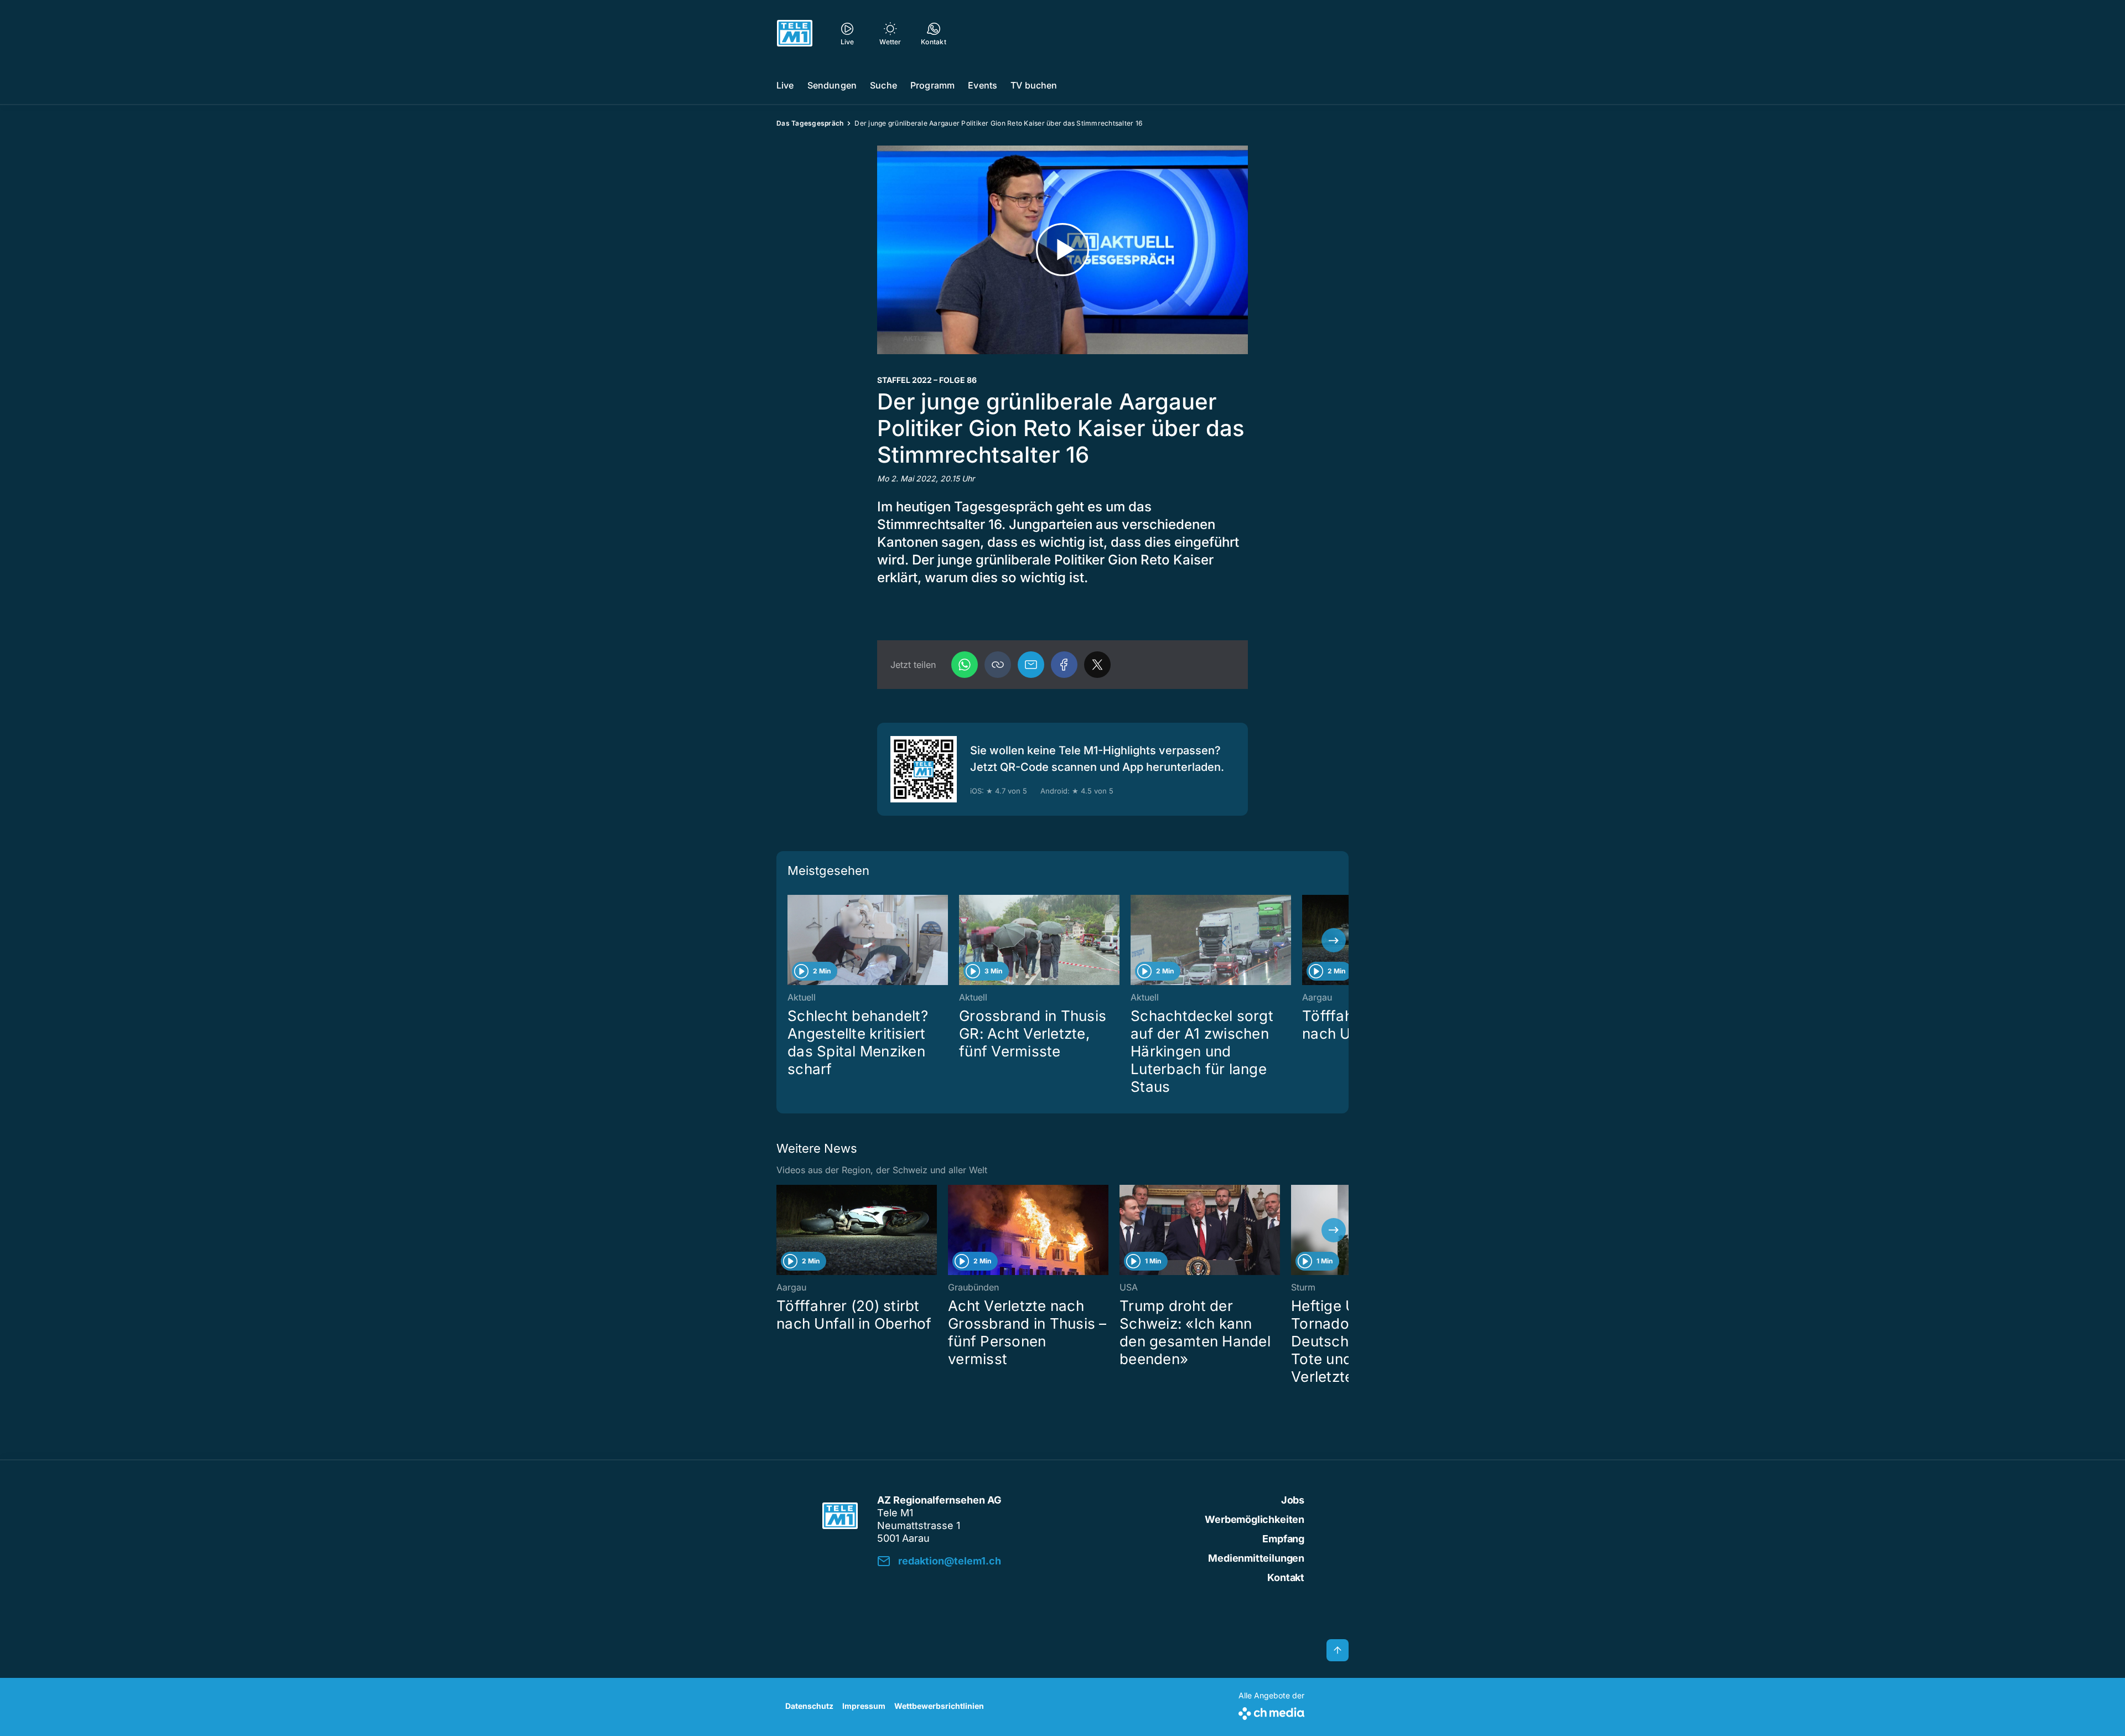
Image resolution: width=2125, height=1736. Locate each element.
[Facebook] (1064, 665)
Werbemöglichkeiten (1255, 1519)
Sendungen (832, 85)
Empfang (1283, 1539)
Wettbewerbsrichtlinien (939, 1706)
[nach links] (791, 940)
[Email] (1031, 665)
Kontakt (1286, 1577)
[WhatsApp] (965, 665)
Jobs (1293, 1500)
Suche (883, 85)
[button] (998, 665)
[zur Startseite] (795, 33)
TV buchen (1034, 85)
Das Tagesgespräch (810, 123)
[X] (1097, 665)
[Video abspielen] (1062, 250)
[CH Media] (1271, 1711)
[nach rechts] (1334, 940)
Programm (932, 85)
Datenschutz (809, 1706)
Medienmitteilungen (1256, 1558)
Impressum (864, 1706)
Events (983, 85)
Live (785, 85)
